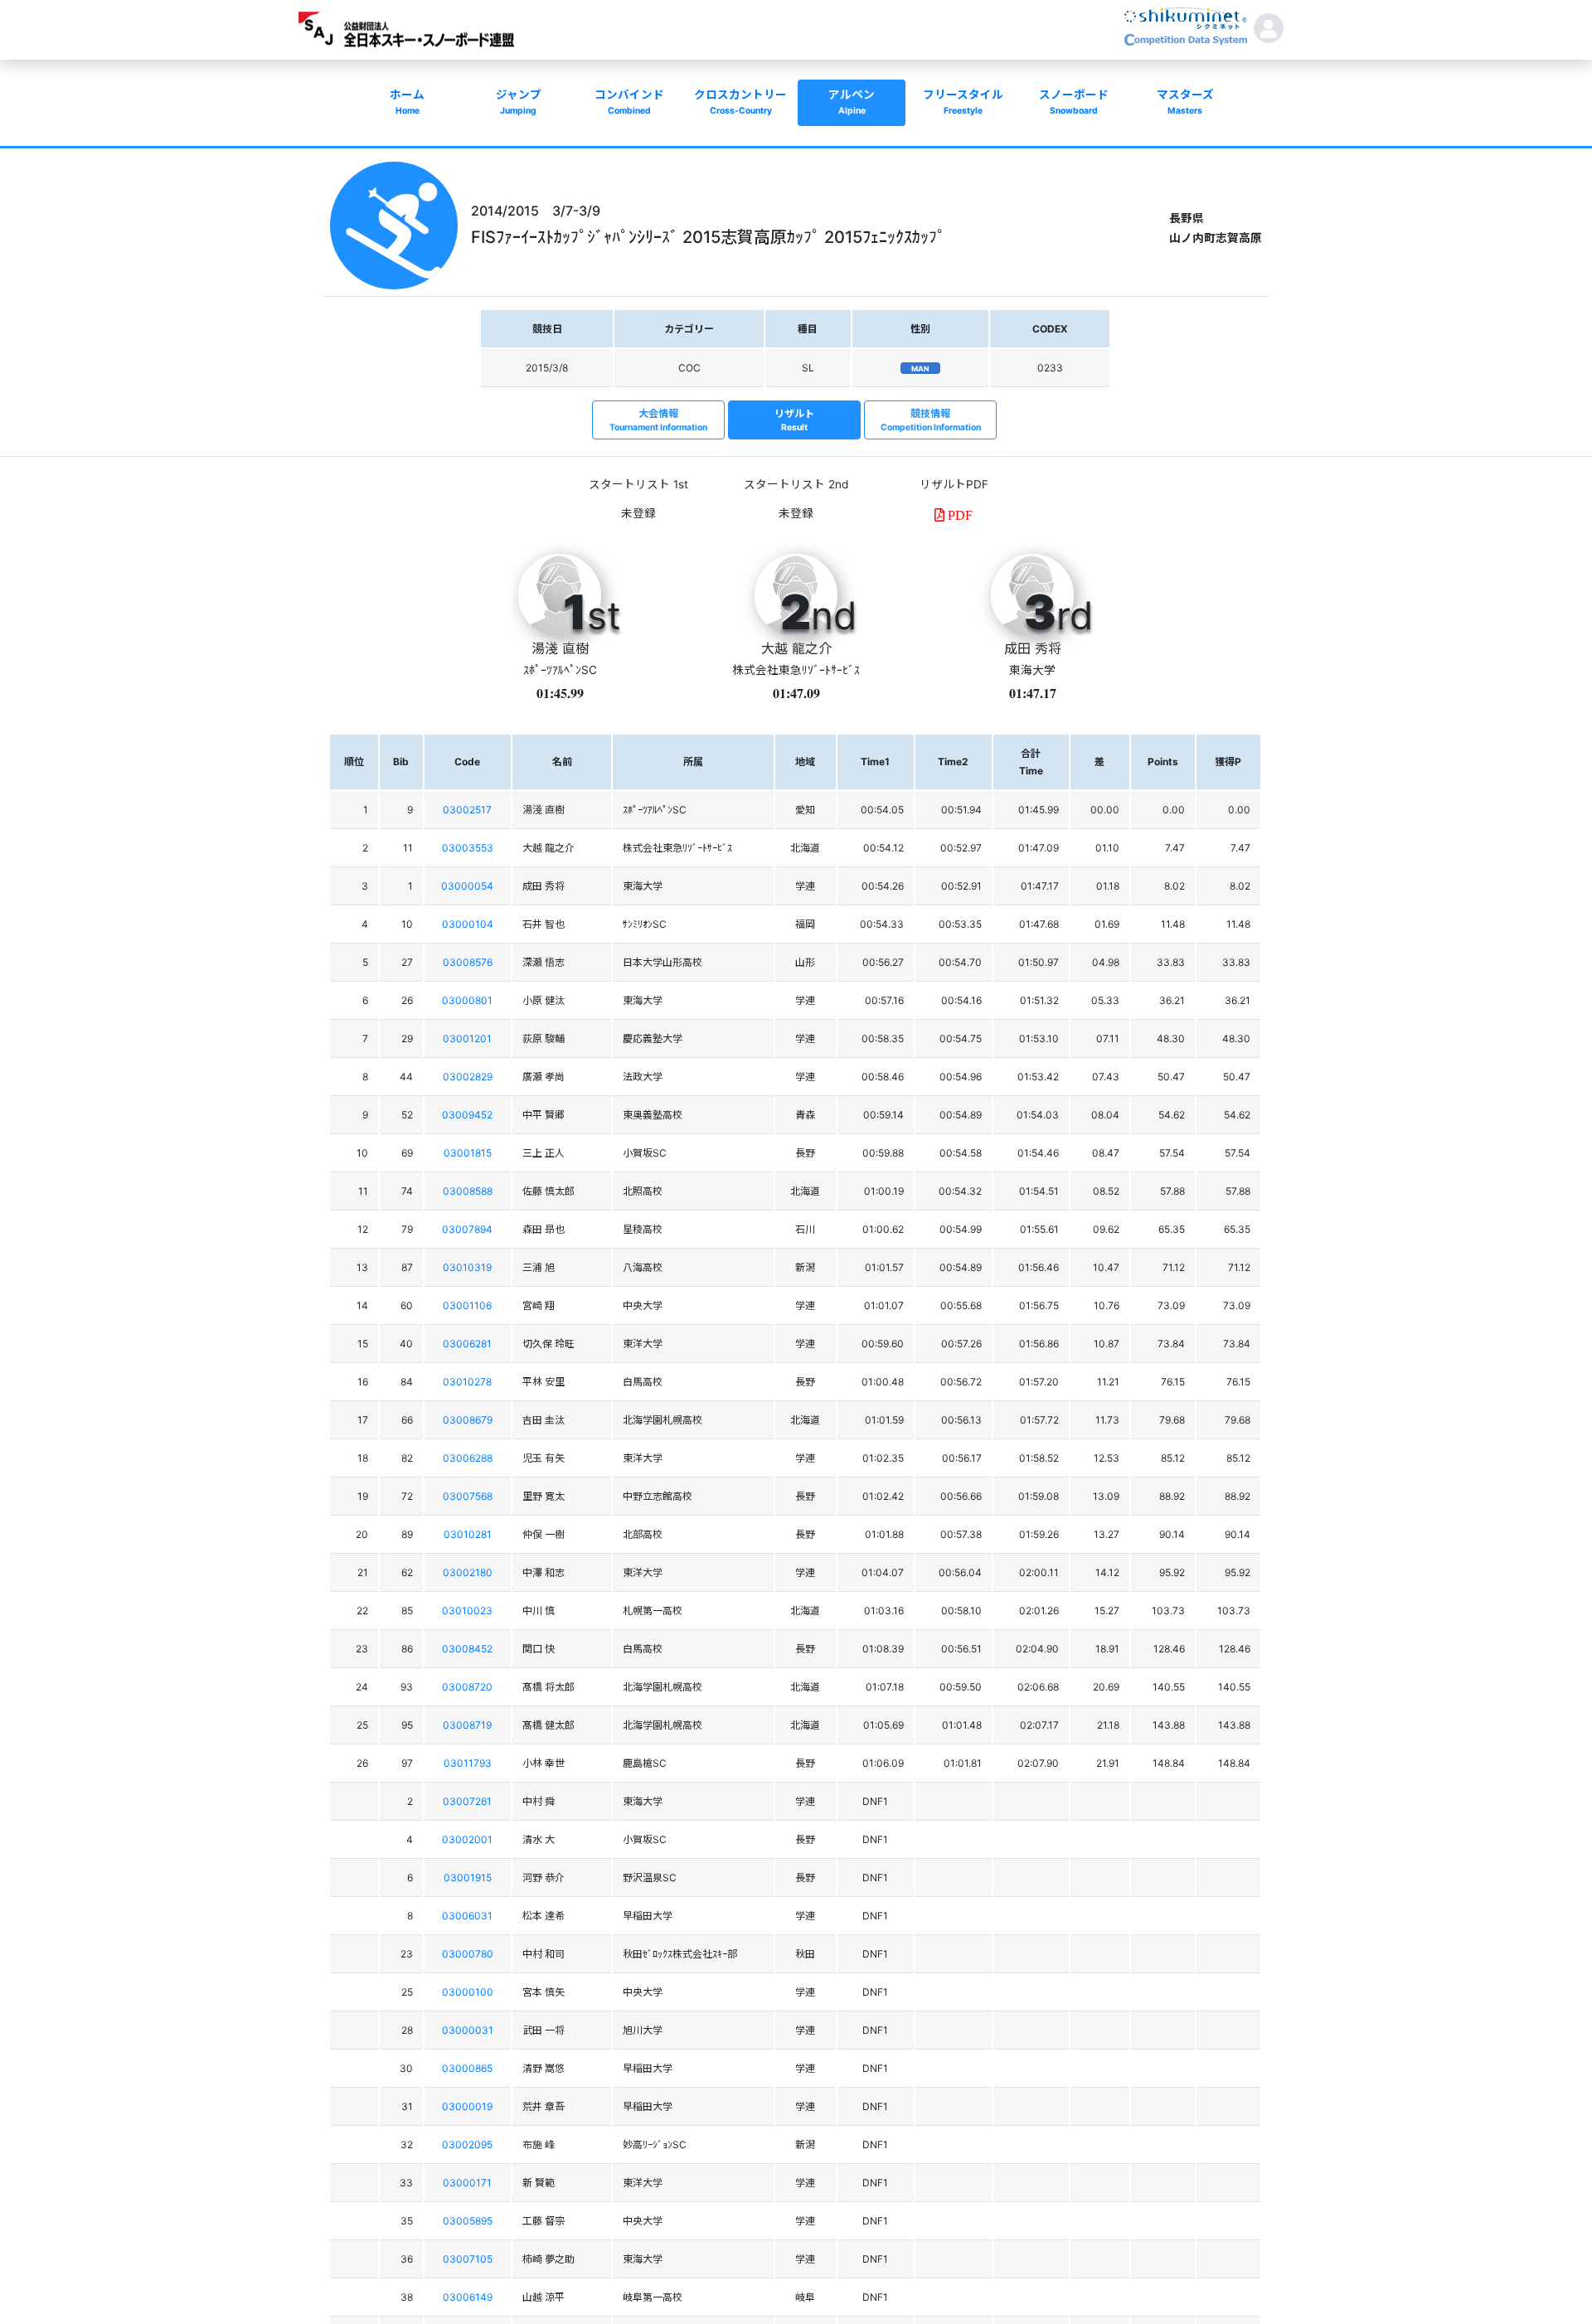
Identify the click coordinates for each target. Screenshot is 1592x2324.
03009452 (467, 1115)
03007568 (468, 1496)
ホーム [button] (407, 102)
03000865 (467, 2068)
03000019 (467, 2106)
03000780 (468, 1954)
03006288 (468, 1458)
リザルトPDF (954, 484)
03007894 (467, 1229)
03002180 (468, 1572)
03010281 (468, 1534)
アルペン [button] (852, 102)
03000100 (468, 1992)
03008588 (468, 1191)
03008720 (467, 1687)
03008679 (468, 1420)
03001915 (468, 1878)
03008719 (467, 1725)
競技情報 (931, 420)
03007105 (468, 2259)
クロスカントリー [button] (740, 102)
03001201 (467, 1038)
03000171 (467, 2183)
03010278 (467, 1382)
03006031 (467, 1916)
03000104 (468, 924)
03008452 (467, 1649)
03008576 (468, 962)
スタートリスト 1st (638, 484)
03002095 (467, 2144)
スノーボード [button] (1074, 102)
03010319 (467, 1267)
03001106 (467, 1305)
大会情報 (658, 420)
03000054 (467, 886)
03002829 (468, 1077)
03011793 (468, 1763)
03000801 (467, 1000)
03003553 (468, 848)
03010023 (467, 1611)
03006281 (467, 1344)
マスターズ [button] (1185, 102)
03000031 (468, 2030)
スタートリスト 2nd (796, 484)
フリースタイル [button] (963, 102)
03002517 (467, 810)
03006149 (468, 2297)
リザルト (794, 420)
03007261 (467, 1801)
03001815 (468, 1153)
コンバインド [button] (629, 102)
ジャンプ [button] (519, 102)
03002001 (467, 1839)
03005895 (468, 2221)
